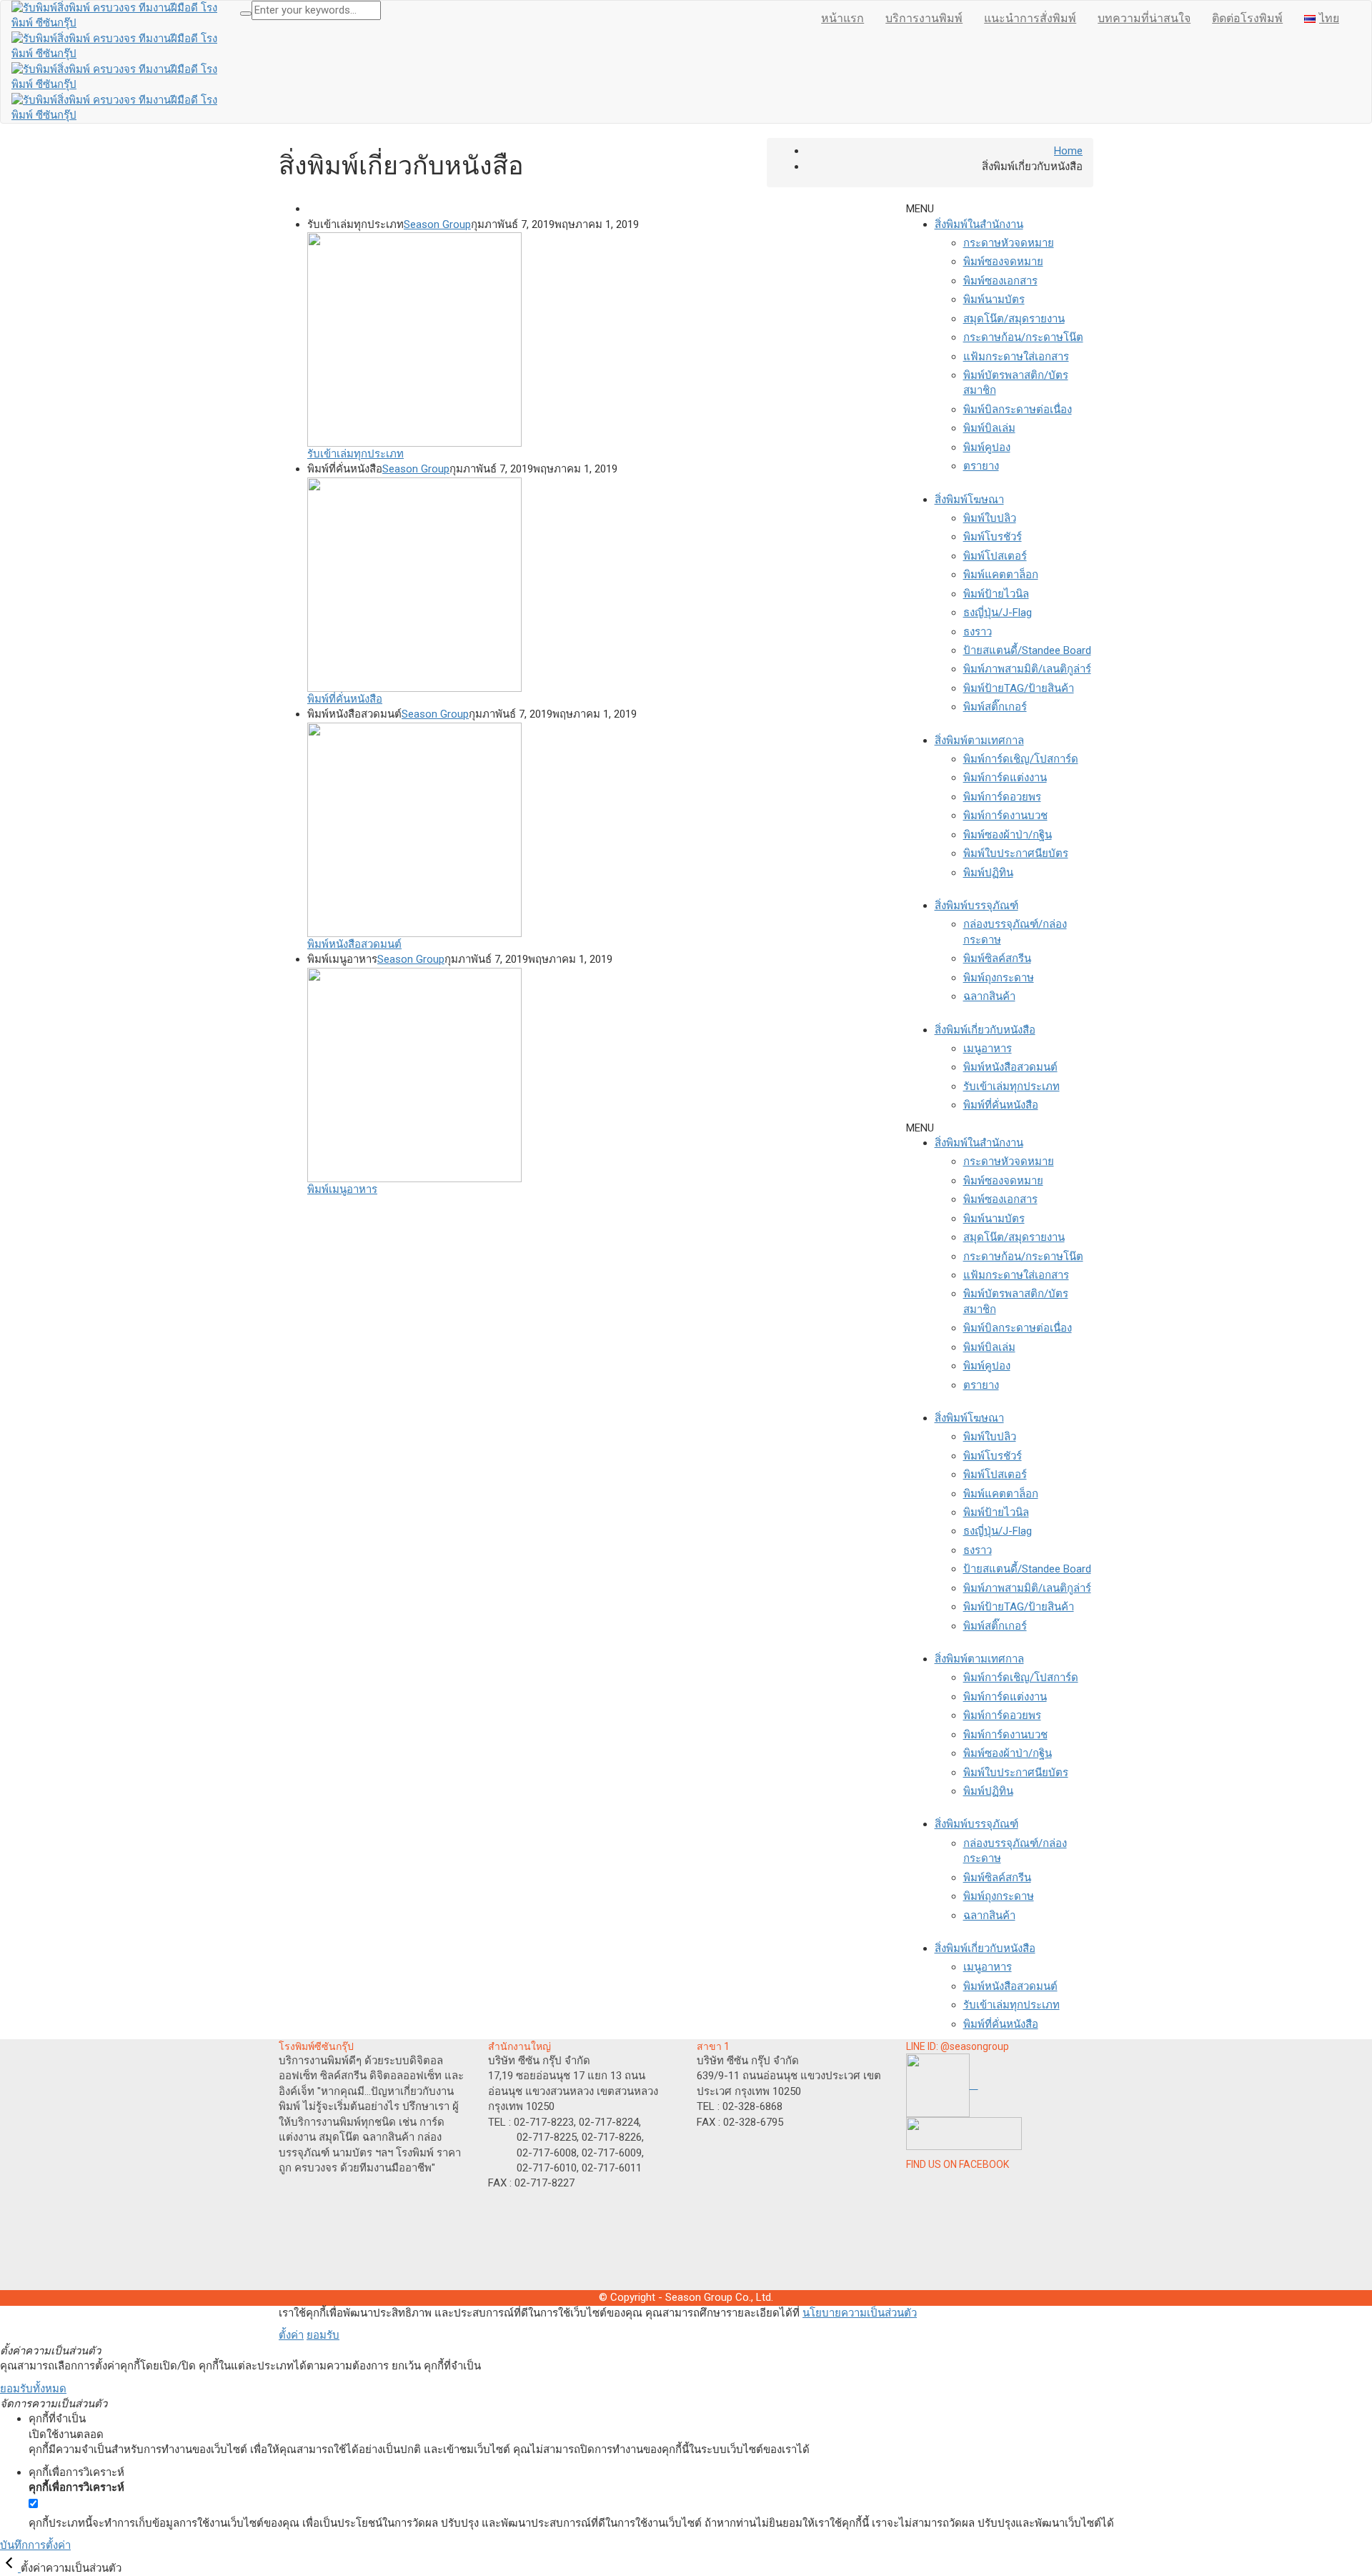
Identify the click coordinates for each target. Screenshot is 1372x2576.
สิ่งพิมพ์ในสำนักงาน (979, 224)
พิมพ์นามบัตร (994, 299)
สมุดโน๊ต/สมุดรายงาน (1014, 319)
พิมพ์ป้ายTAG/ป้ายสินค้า (1019, 688)
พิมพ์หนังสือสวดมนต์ (1010, 1067)
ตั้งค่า (291, 2335)
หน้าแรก (842, 18)
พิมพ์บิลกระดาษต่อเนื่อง (1018, 410)
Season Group (437, 224)
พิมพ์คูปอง (987, 447)
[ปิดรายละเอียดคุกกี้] (10, 2568)
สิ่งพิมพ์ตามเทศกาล (979, 740)
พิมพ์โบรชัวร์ (993, 537)
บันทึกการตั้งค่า (35, 2545)
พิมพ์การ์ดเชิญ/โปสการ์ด (1021, 759)
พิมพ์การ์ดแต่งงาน (1005, 778)
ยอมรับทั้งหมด (33, 2389)
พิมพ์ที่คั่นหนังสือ (1001, 1105)
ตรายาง (981, 466)
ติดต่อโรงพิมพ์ (1247, 18)
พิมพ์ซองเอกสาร (1000, 281)
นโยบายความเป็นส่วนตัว (860, 2313)
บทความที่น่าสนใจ (1144, 18)
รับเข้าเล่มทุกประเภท (1011, 1086)
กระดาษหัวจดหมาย (1009, 243)
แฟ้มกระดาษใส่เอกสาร (1016, 357)
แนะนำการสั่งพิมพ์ (1030, 18)
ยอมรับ (323, 2335)
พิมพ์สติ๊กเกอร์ (995, 707)
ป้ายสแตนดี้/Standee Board (1027, 650)
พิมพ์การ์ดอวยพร (1002, 797)
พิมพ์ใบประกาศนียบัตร (1016, 853)
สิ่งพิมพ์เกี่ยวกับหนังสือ (985, 1030)
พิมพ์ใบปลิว (990, 518)
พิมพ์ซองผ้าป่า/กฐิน (1008, 835)
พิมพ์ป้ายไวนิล (996, 594)
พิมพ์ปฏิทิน (988, 873)
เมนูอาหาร (988, 1049)
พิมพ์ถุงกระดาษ (999, 978)
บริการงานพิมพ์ (924, 18)
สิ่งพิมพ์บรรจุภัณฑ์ (976, 906)
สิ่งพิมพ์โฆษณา (969, 500)
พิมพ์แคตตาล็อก (1001, 575)
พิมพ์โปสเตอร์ (995, 556)
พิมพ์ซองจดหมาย (1003, 262)
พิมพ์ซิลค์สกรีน (997, 958)
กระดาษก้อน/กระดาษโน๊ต (1023, 337)
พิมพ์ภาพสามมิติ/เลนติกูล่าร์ (1027, 669)
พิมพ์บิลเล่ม (989, 428)
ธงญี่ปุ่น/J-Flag (998, 613)
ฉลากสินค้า (989, 996)
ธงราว (978, 632)
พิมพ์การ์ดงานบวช (1005, 816)
